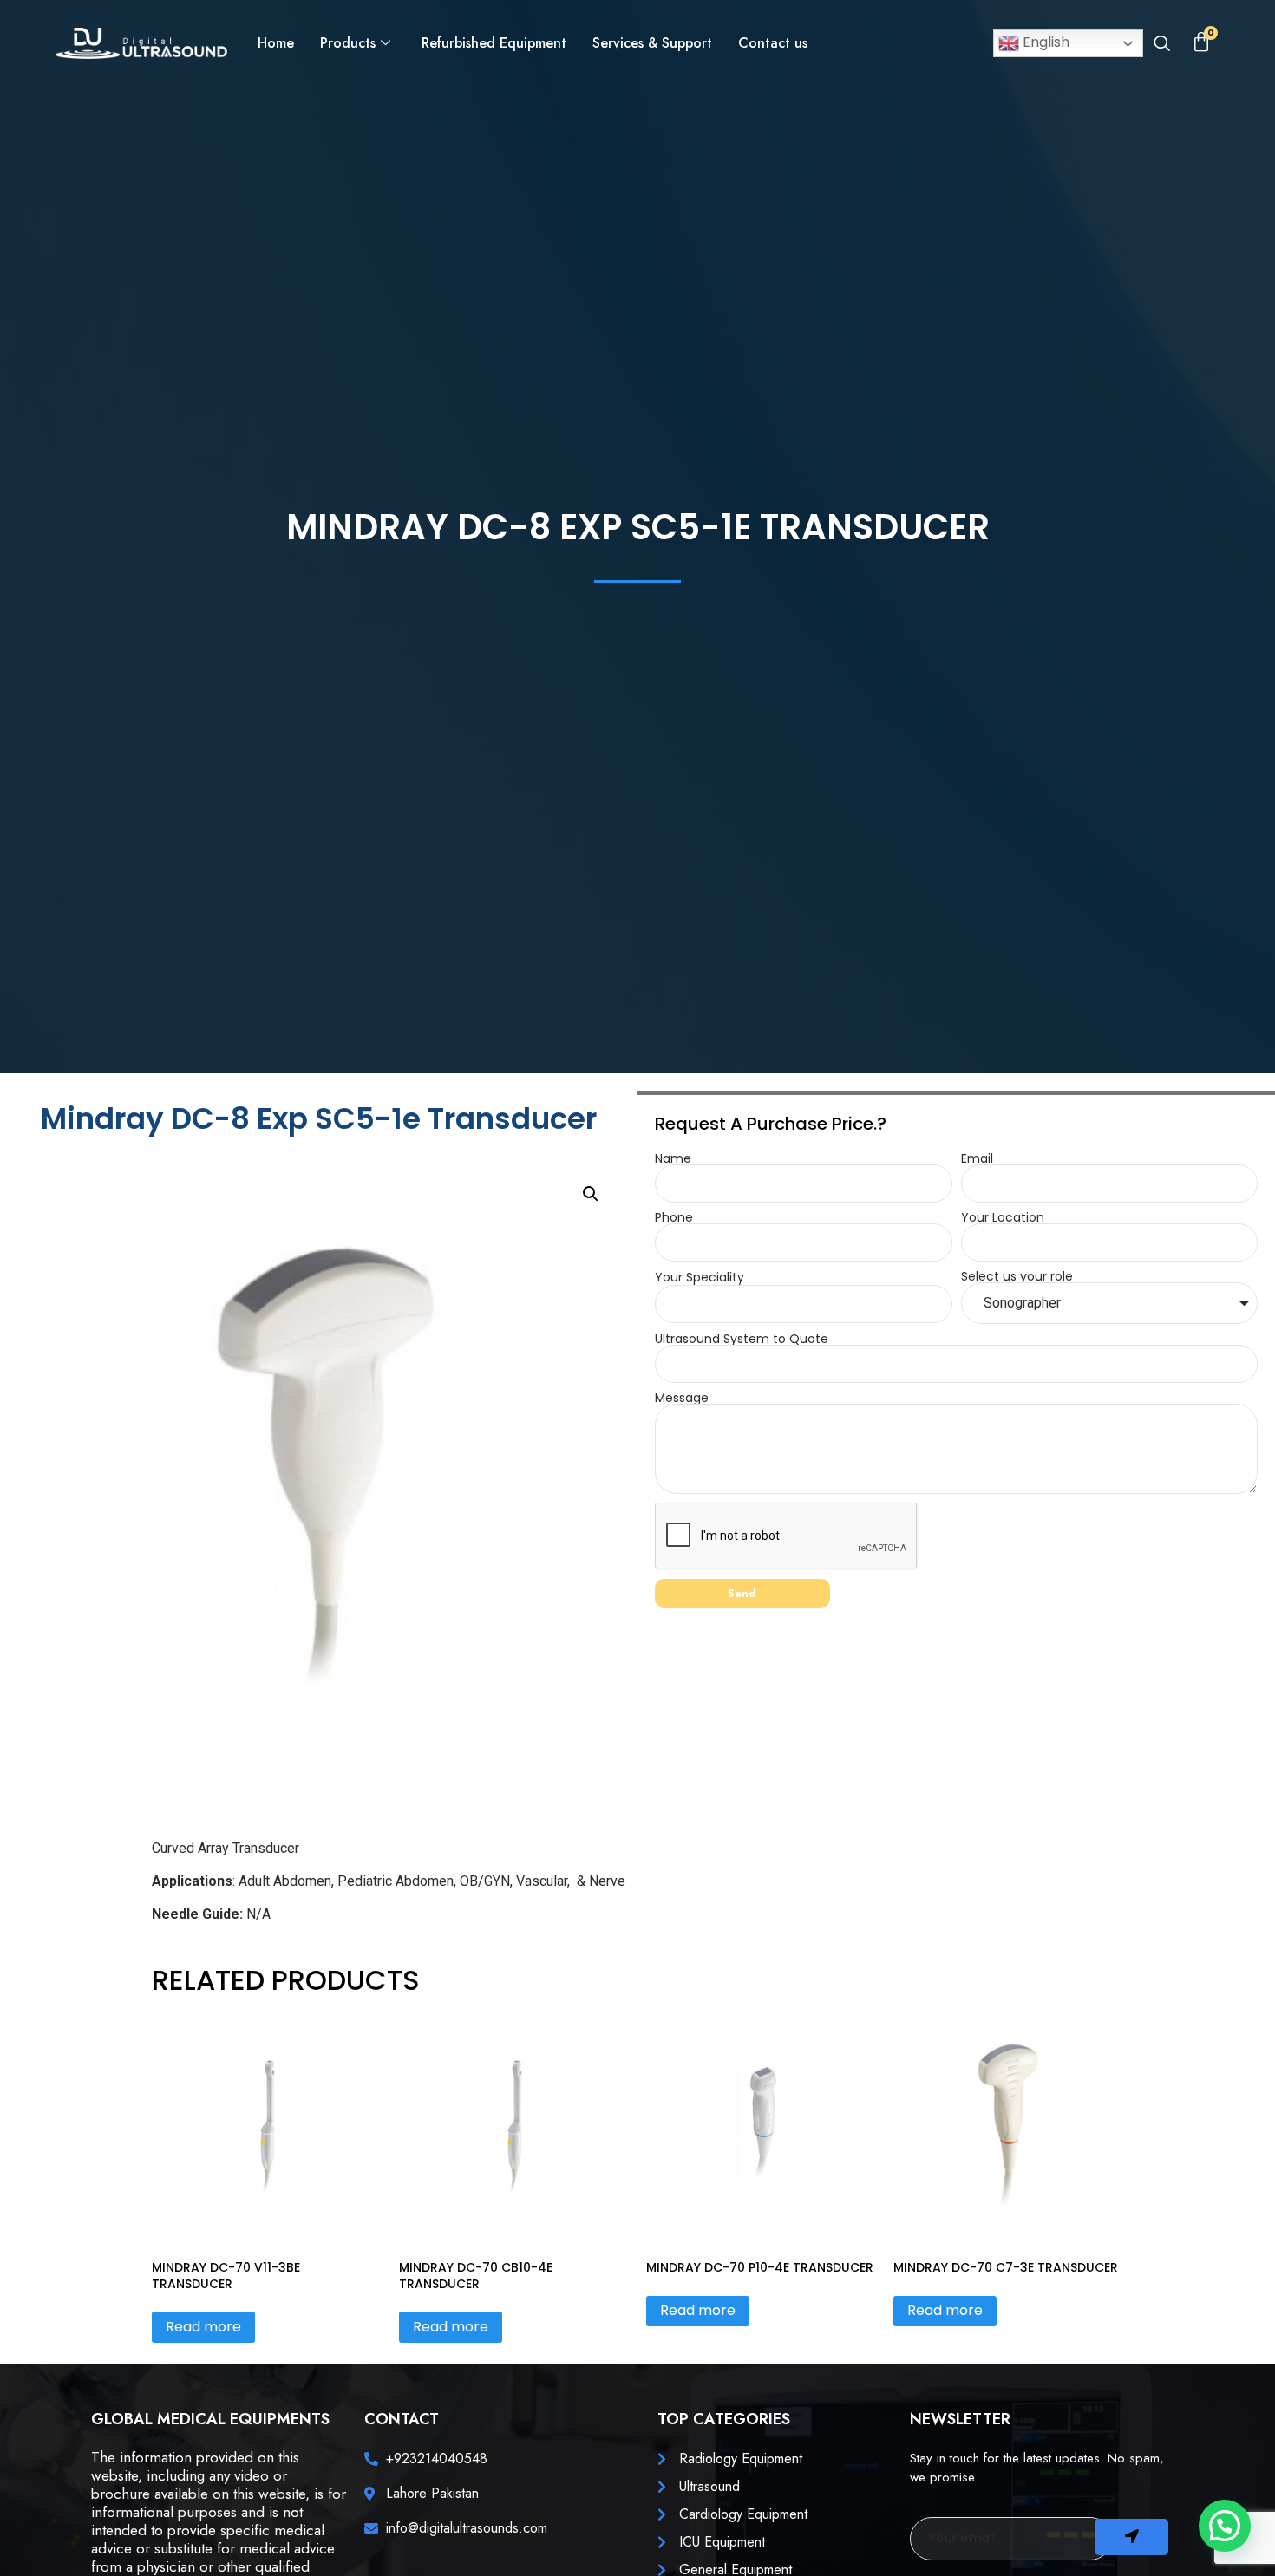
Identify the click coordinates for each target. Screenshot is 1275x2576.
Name (673, 1158)
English (1044, 42)
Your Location (1003, 1217)
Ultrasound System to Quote (742, 1339)
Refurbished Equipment (494, 43)
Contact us (773, 43)
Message (682, 1398)
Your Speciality (700, 1277)
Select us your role (1017, 1276)
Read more (203, 2327)
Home (276, 43)
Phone (674, 1217)
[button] (1162, 45)
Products (348, 43)
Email (977, 1158)
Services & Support (652, 43)
